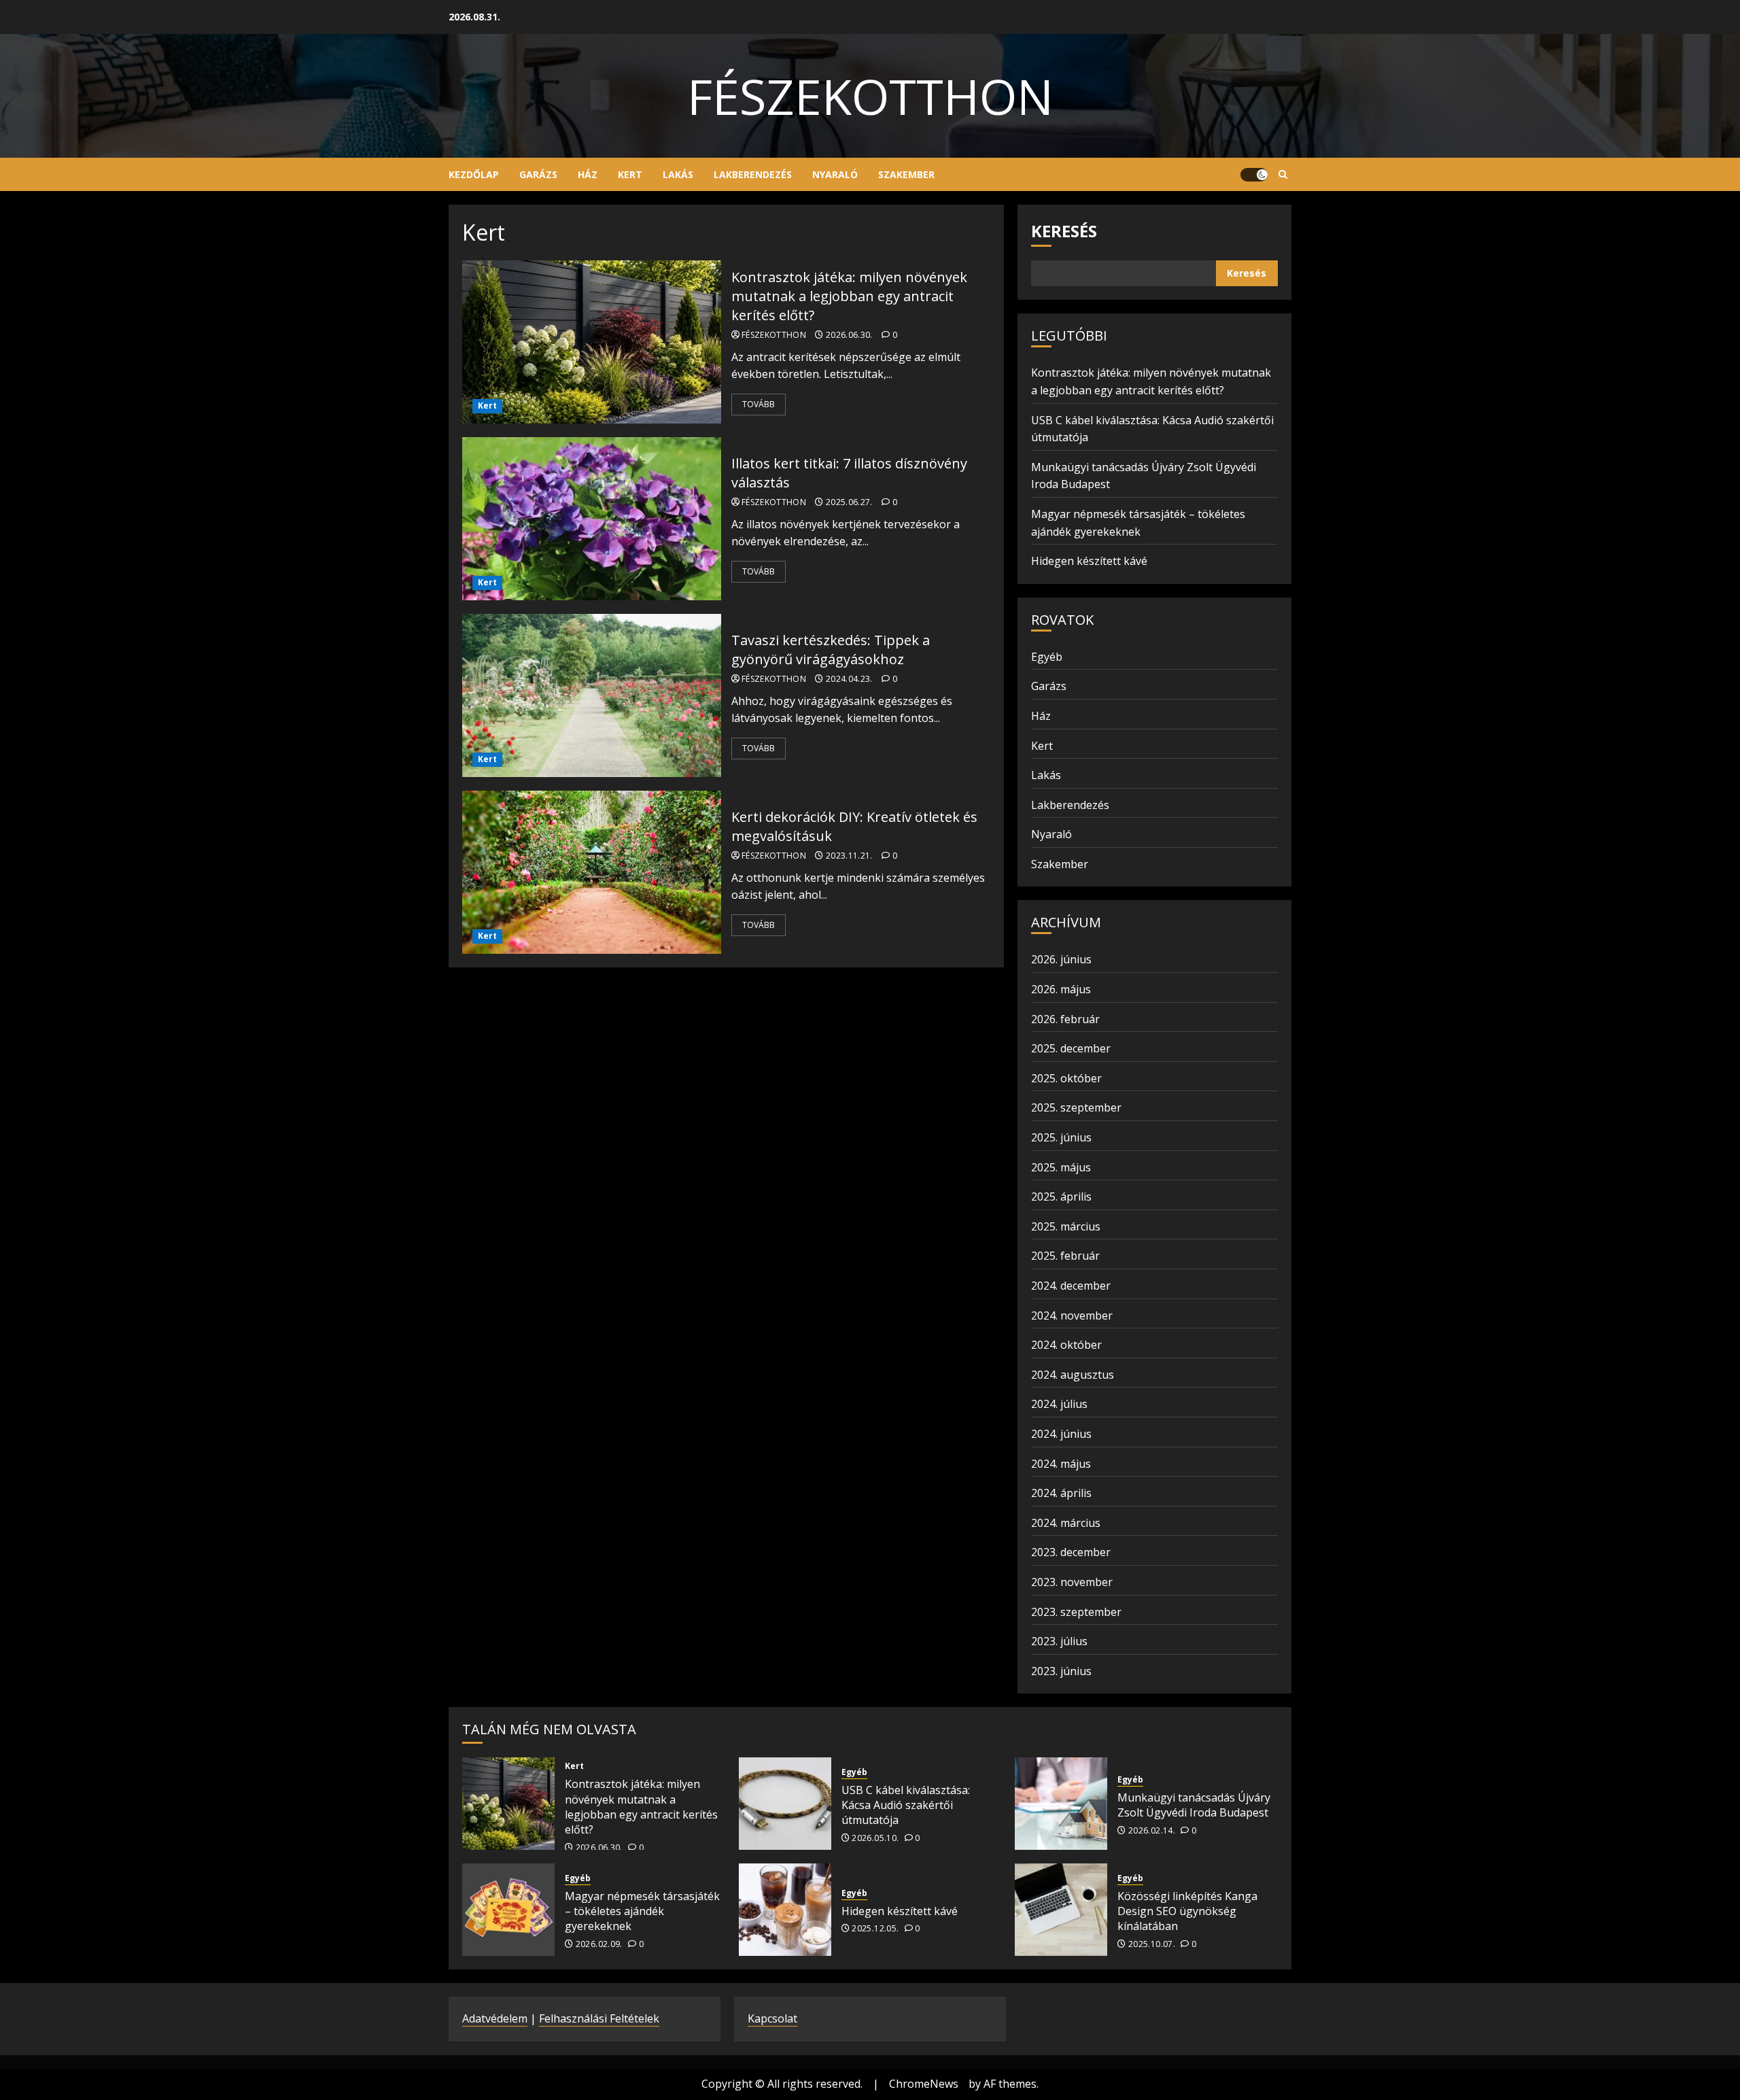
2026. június (1061, 959)
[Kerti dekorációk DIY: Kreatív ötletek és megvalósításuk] (592, 872)
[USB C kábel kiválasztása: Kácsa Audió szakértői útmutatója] (785, 1804)
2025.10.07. (1152, 1944)
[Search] (1283, 175)
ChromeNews (924, 2084)
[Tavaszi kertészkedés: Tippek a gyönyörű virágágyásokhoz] (592, 695)
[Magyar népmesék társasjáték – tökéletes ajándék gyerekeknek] (508, 1910)
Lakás (678, 174)
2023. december (1071, 1552)
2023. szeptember (1076, 1612)
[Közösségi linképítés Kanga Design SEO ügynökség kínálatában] (1061, 1910)
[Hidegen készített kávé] (785, 1910)
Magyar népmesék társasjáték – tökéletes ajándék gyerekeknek (642, 1911)
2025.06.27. (849, 502)
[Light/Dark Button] (1254, 175)
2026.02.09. (599, 1944)
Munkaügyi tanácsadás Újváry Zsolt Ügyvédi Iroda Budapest (1194, 1805)
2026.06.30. (849, 335)
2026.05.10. (875, 1838)
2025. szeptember (1076, 1107)
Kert (630, 174)
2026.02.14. (1152, 1831)
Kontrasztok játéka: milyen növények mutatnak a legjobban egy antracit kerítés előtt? (849, 296)
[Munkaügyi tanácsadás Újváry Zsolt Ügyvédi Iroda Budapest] (1061, 1804)
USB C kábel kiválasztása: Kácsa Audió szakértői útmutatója (906, 1805)
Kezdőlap (474, 174)
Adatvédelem (495, 2018)
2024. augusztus (1073, 1375)
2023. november (1072, 1582)
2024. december (1071, 1286)
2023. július (1059, 1641)
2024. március (1066, 1523)
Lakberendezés (753, 174)
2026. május (1061, 989)
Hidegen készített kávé (1089, 561)
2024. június (1061, 1434)
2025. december (1071, 1048)
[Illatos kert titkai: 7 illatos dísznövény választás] (592, 519)
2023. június (1061, 1671)
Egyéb (1047, 657)
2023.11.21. (849, 856)
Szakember (906, 174)
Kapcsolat (772, 2018)
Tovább (759, 404)
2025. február (1065, 1256)
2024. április (1061, 1493)
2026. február (1065, 1019)
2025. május (1061, 1167)
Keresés (1064, 231)
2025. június (1061, 1137)
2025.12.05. (875, 1929)
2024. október (1066, 1345)
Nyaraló (835, 174)
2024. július (1059, 1404)
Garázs (538, 174)
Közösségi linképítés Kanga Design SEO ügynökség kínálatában (1187, 1911)
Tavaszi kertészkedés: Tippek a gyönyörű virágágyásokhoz (831, 650)
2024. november (1072, 1315)
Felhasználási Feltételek (599, 2018)
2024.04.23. (849, 679)
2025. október (1066, 1078)
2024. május (1061, 1464)
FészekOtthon (870, 96)
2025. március (1066, 1226)
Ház (588, 174)
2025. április (1061, 1197)
